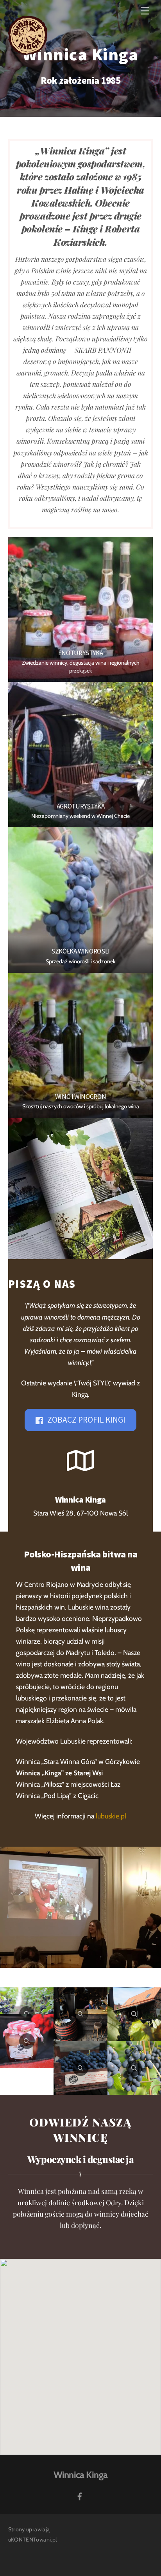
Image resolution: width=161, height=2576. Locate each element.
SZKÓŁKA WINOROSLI (80, 951)
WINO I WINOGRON (81, 1097)
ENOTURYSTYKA (81, 653)
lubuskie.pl (111, 1816)
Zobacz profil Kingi (86, 1420)
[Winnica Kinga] (28, 52)
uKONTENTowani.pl (33, 2540)
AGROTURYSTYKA (81, 806)
